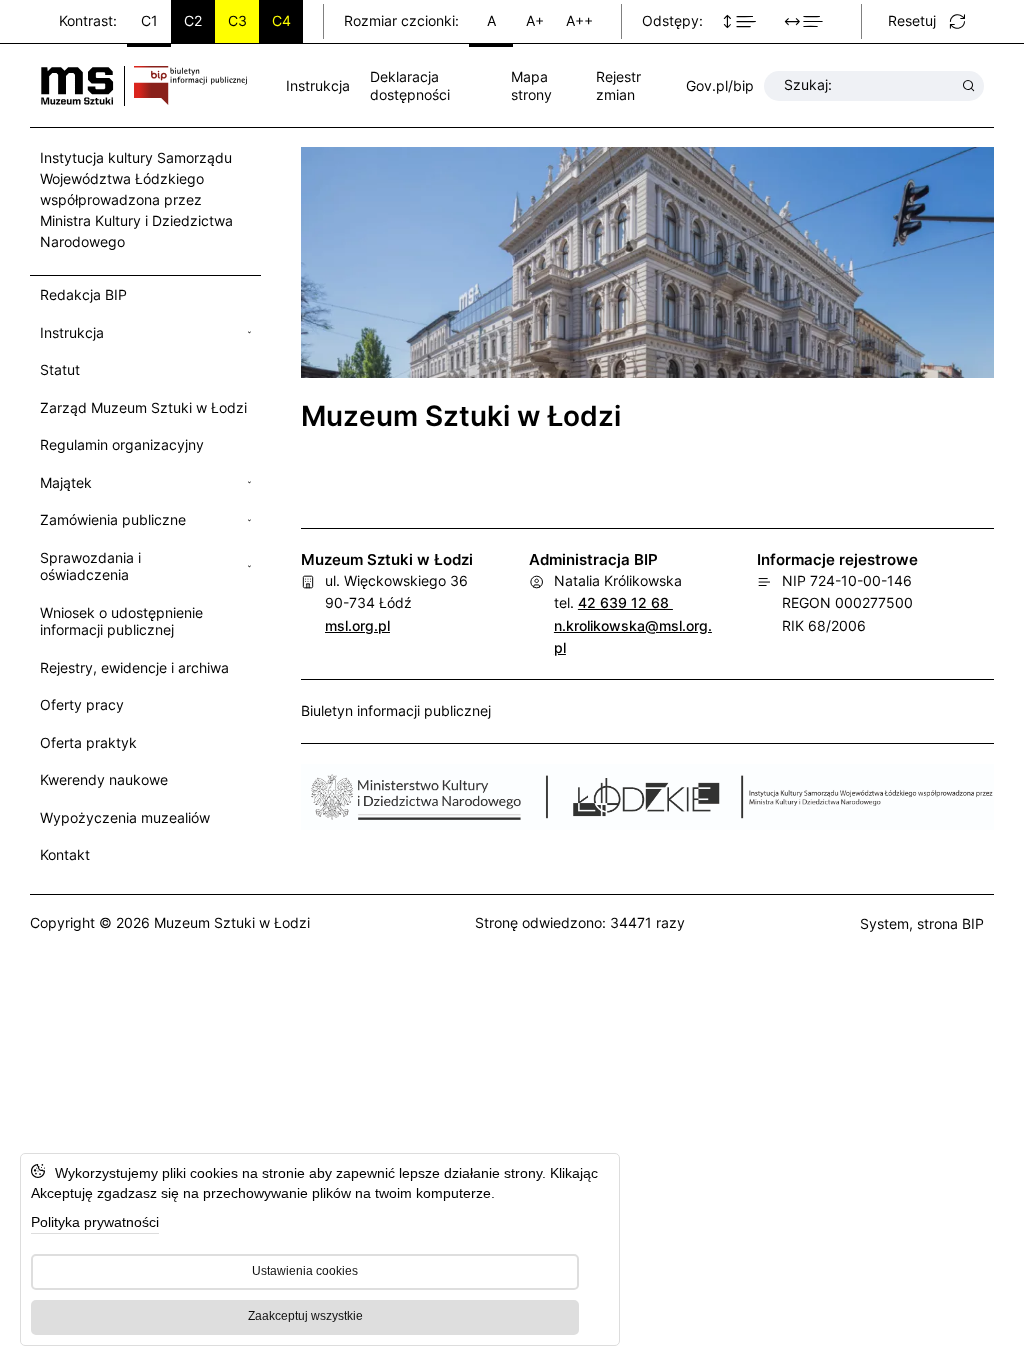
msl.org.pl (357, 625)
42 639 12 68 (625, 602)
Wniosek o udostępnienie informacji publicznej (121, 621)
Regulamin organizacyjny (122, 444)
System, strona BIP (922, 923)
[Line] (745, 22)
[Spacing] (809, 22)
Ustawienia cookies (305, 1271)
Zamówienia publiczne (113, 519)
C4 (281, 20)
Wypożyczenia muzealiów (125, 817)
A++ (579, 20)
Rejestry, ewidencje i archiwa (134, 667)
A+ (535, 20)
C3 (237, 20)
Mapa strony (531, 85)
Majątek (66, 482)
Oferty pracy (82, 704)
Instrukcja (318, 85)
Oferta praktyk (88, 742)
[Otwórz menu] (249, 333)
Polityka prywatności (95, 1222)
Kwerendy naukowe (104, 779)
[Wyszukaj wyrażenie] (969, 86)
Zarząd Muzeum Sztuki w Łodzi (143, 407)
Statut (60, 369)
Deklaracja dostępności (410, 85)
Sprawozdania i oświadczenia (90, 566)
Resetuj (912, 20)
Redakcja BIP (83, 294)
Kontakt (65, 854)
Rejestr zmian (618, 85)
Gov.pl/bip (720, 85)
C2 (193, 20)
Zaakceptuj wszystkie (305, 1316)
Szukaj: (808, 84)
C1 (149, 20)
